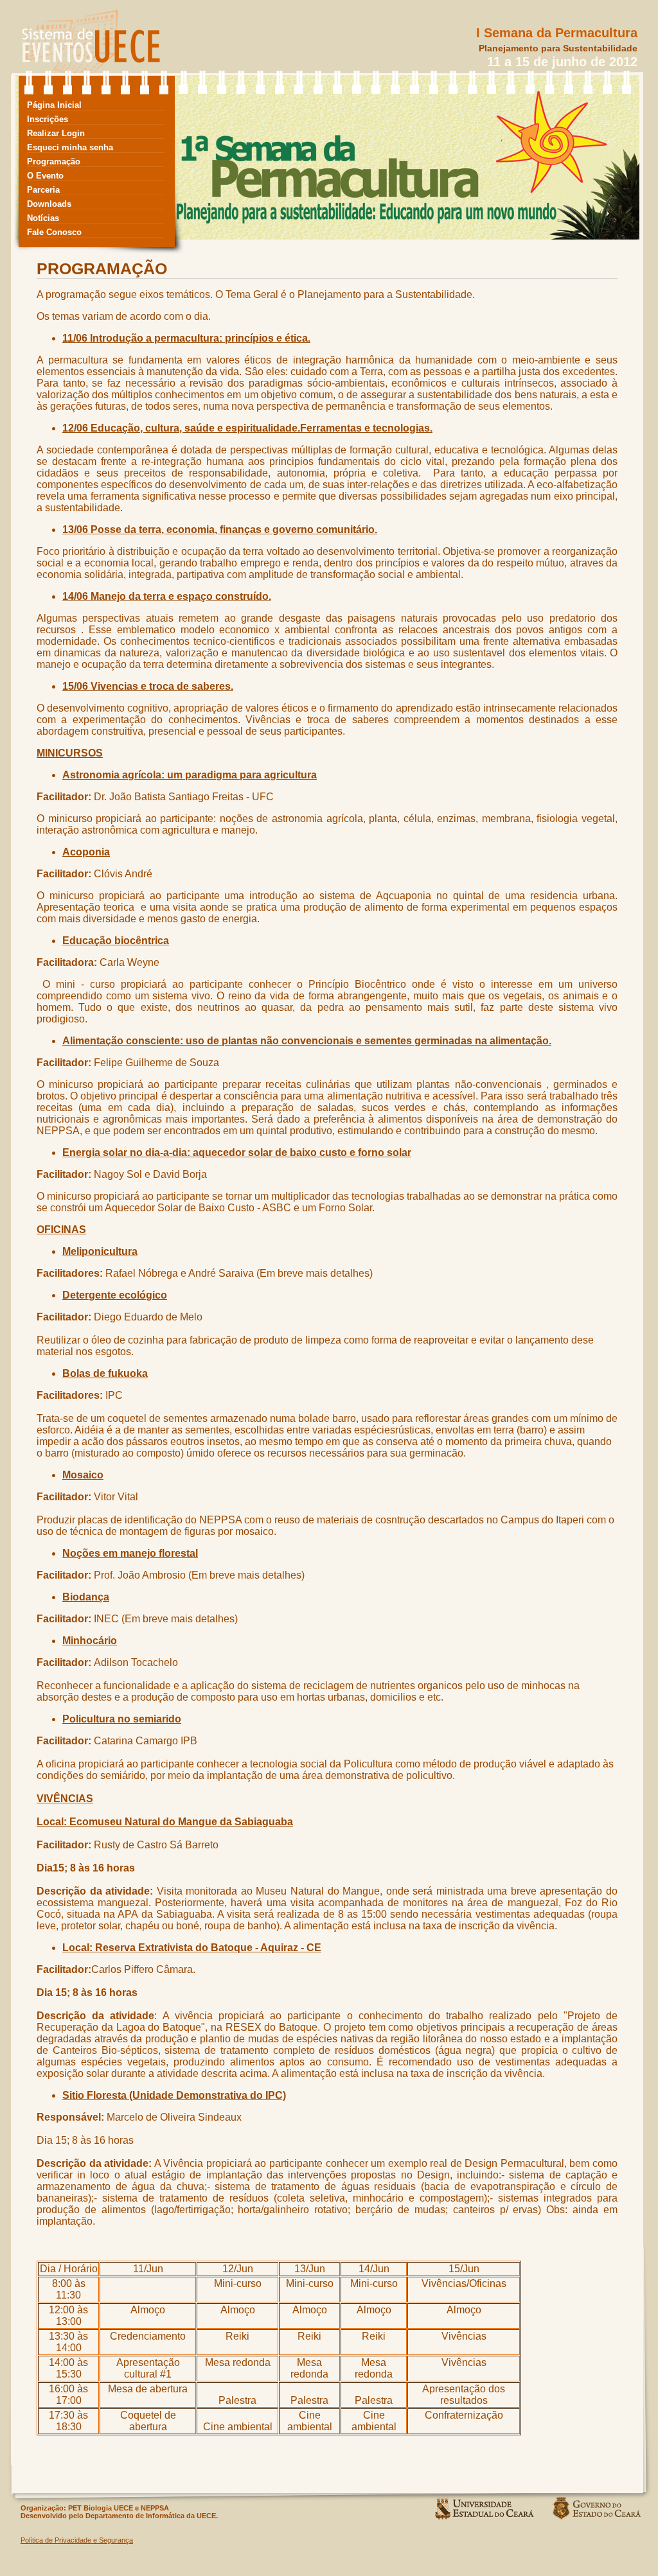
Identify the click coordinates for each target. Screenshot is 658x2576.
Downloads (49, 204)
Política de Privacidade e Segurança (77, 2540)
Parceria (43, 190)
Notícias (43, 218)
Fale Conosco (54, 232)
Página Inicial (54, 105)
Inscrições (48, 119)
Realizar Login (56, 133)
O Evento (45, 176)
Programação (54, 162)
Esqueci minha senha (70, 147)
